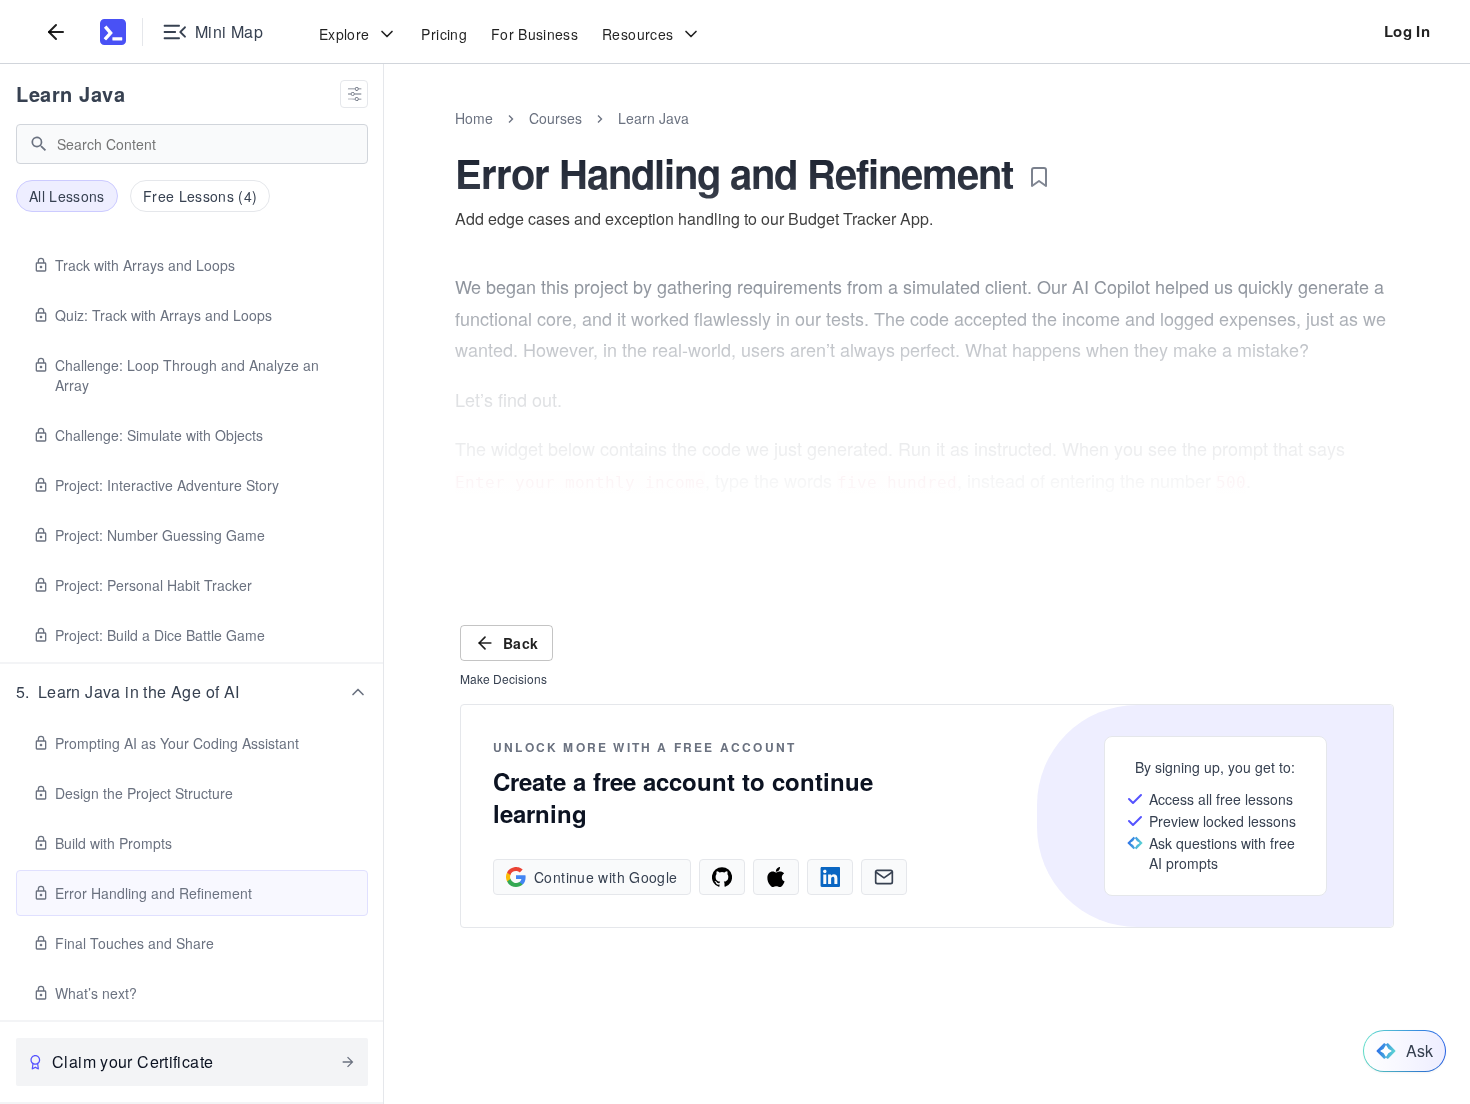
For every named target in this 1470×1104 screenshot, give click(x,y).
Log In (1407, 31)
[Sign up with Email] (884, 877)
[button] (192, 692)
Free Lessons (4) (200, 196)
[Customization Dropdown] (354, 94)
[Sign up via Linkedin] (830, 877)
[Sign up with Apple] (776, 877)
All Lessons (67, 196)
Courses (555, 118)
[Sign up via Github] (722, 877)
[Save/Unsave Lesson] (1039, 177)
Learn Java (70, 93)
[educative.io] (113, 32)
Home (474, 118)
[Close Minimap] (384, 140)
